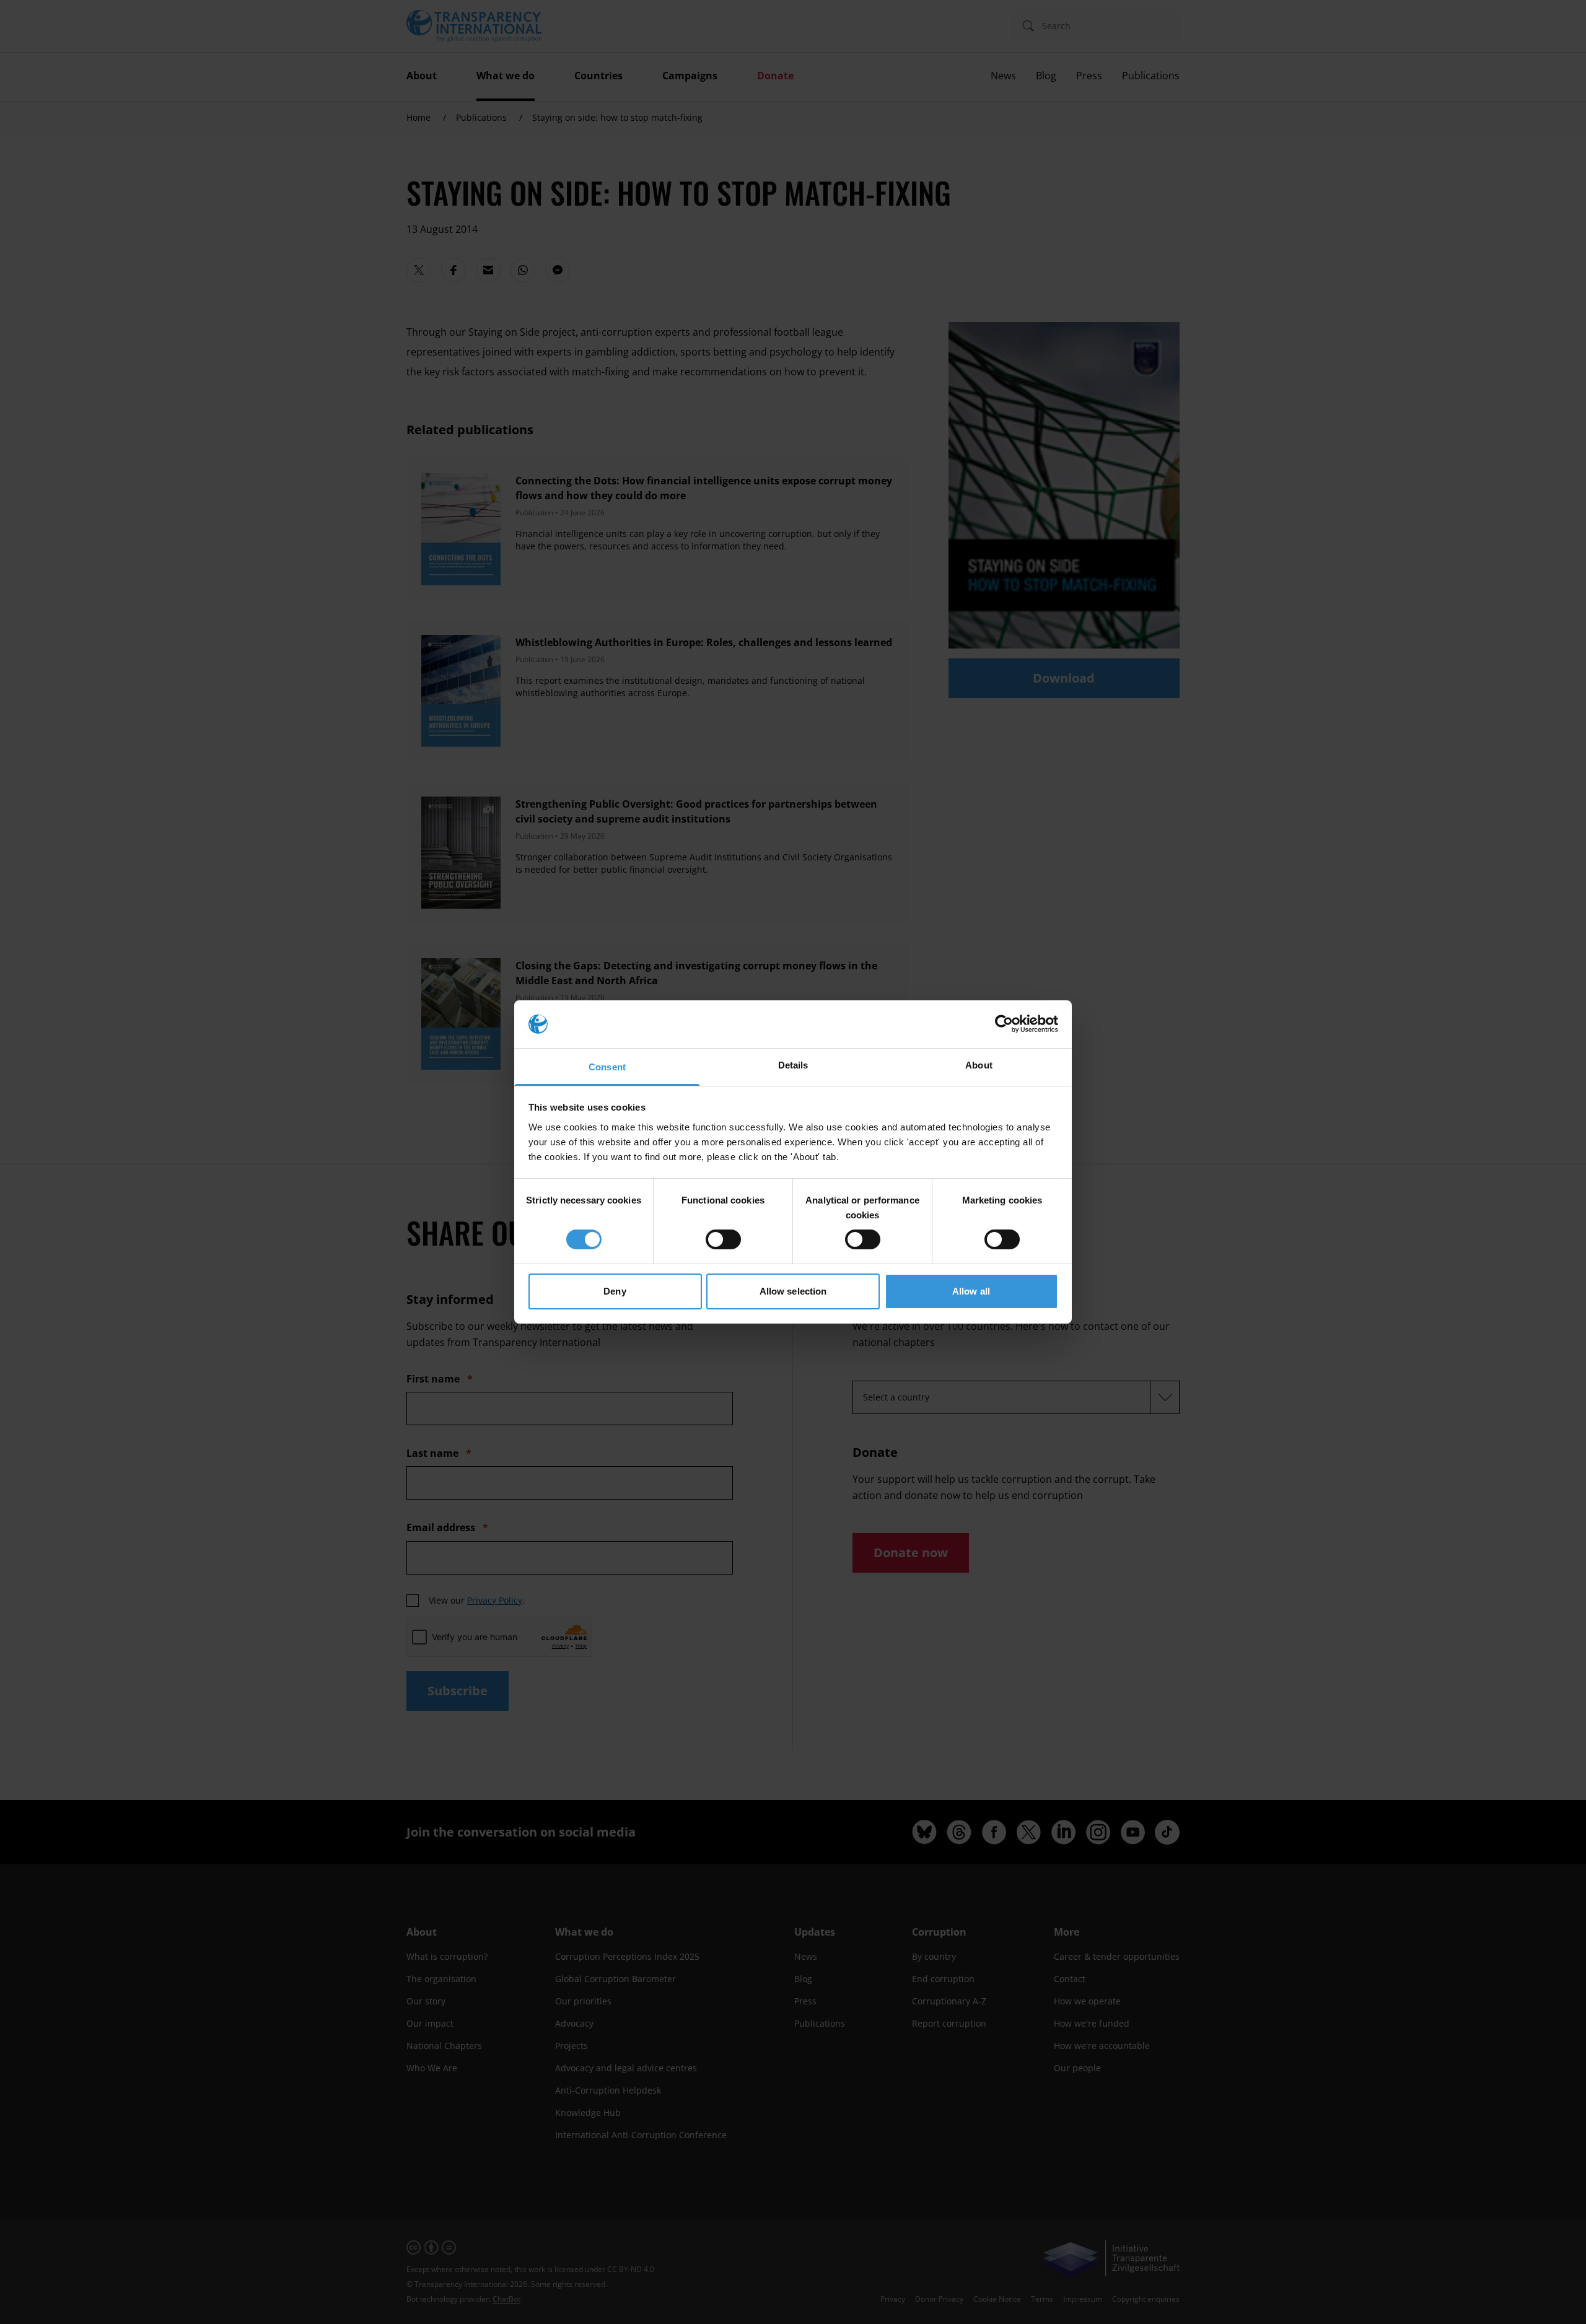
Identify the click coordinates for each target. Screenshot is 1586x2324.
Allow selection (793, 1291)
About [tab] (979, 1065)
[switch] (723, 1239)
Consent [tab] (607, 1067)
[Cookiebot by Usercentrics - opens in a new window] (1004, 1024)
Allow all (971, 1291)
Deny (615, 1291)
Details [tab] (793, 1065)
